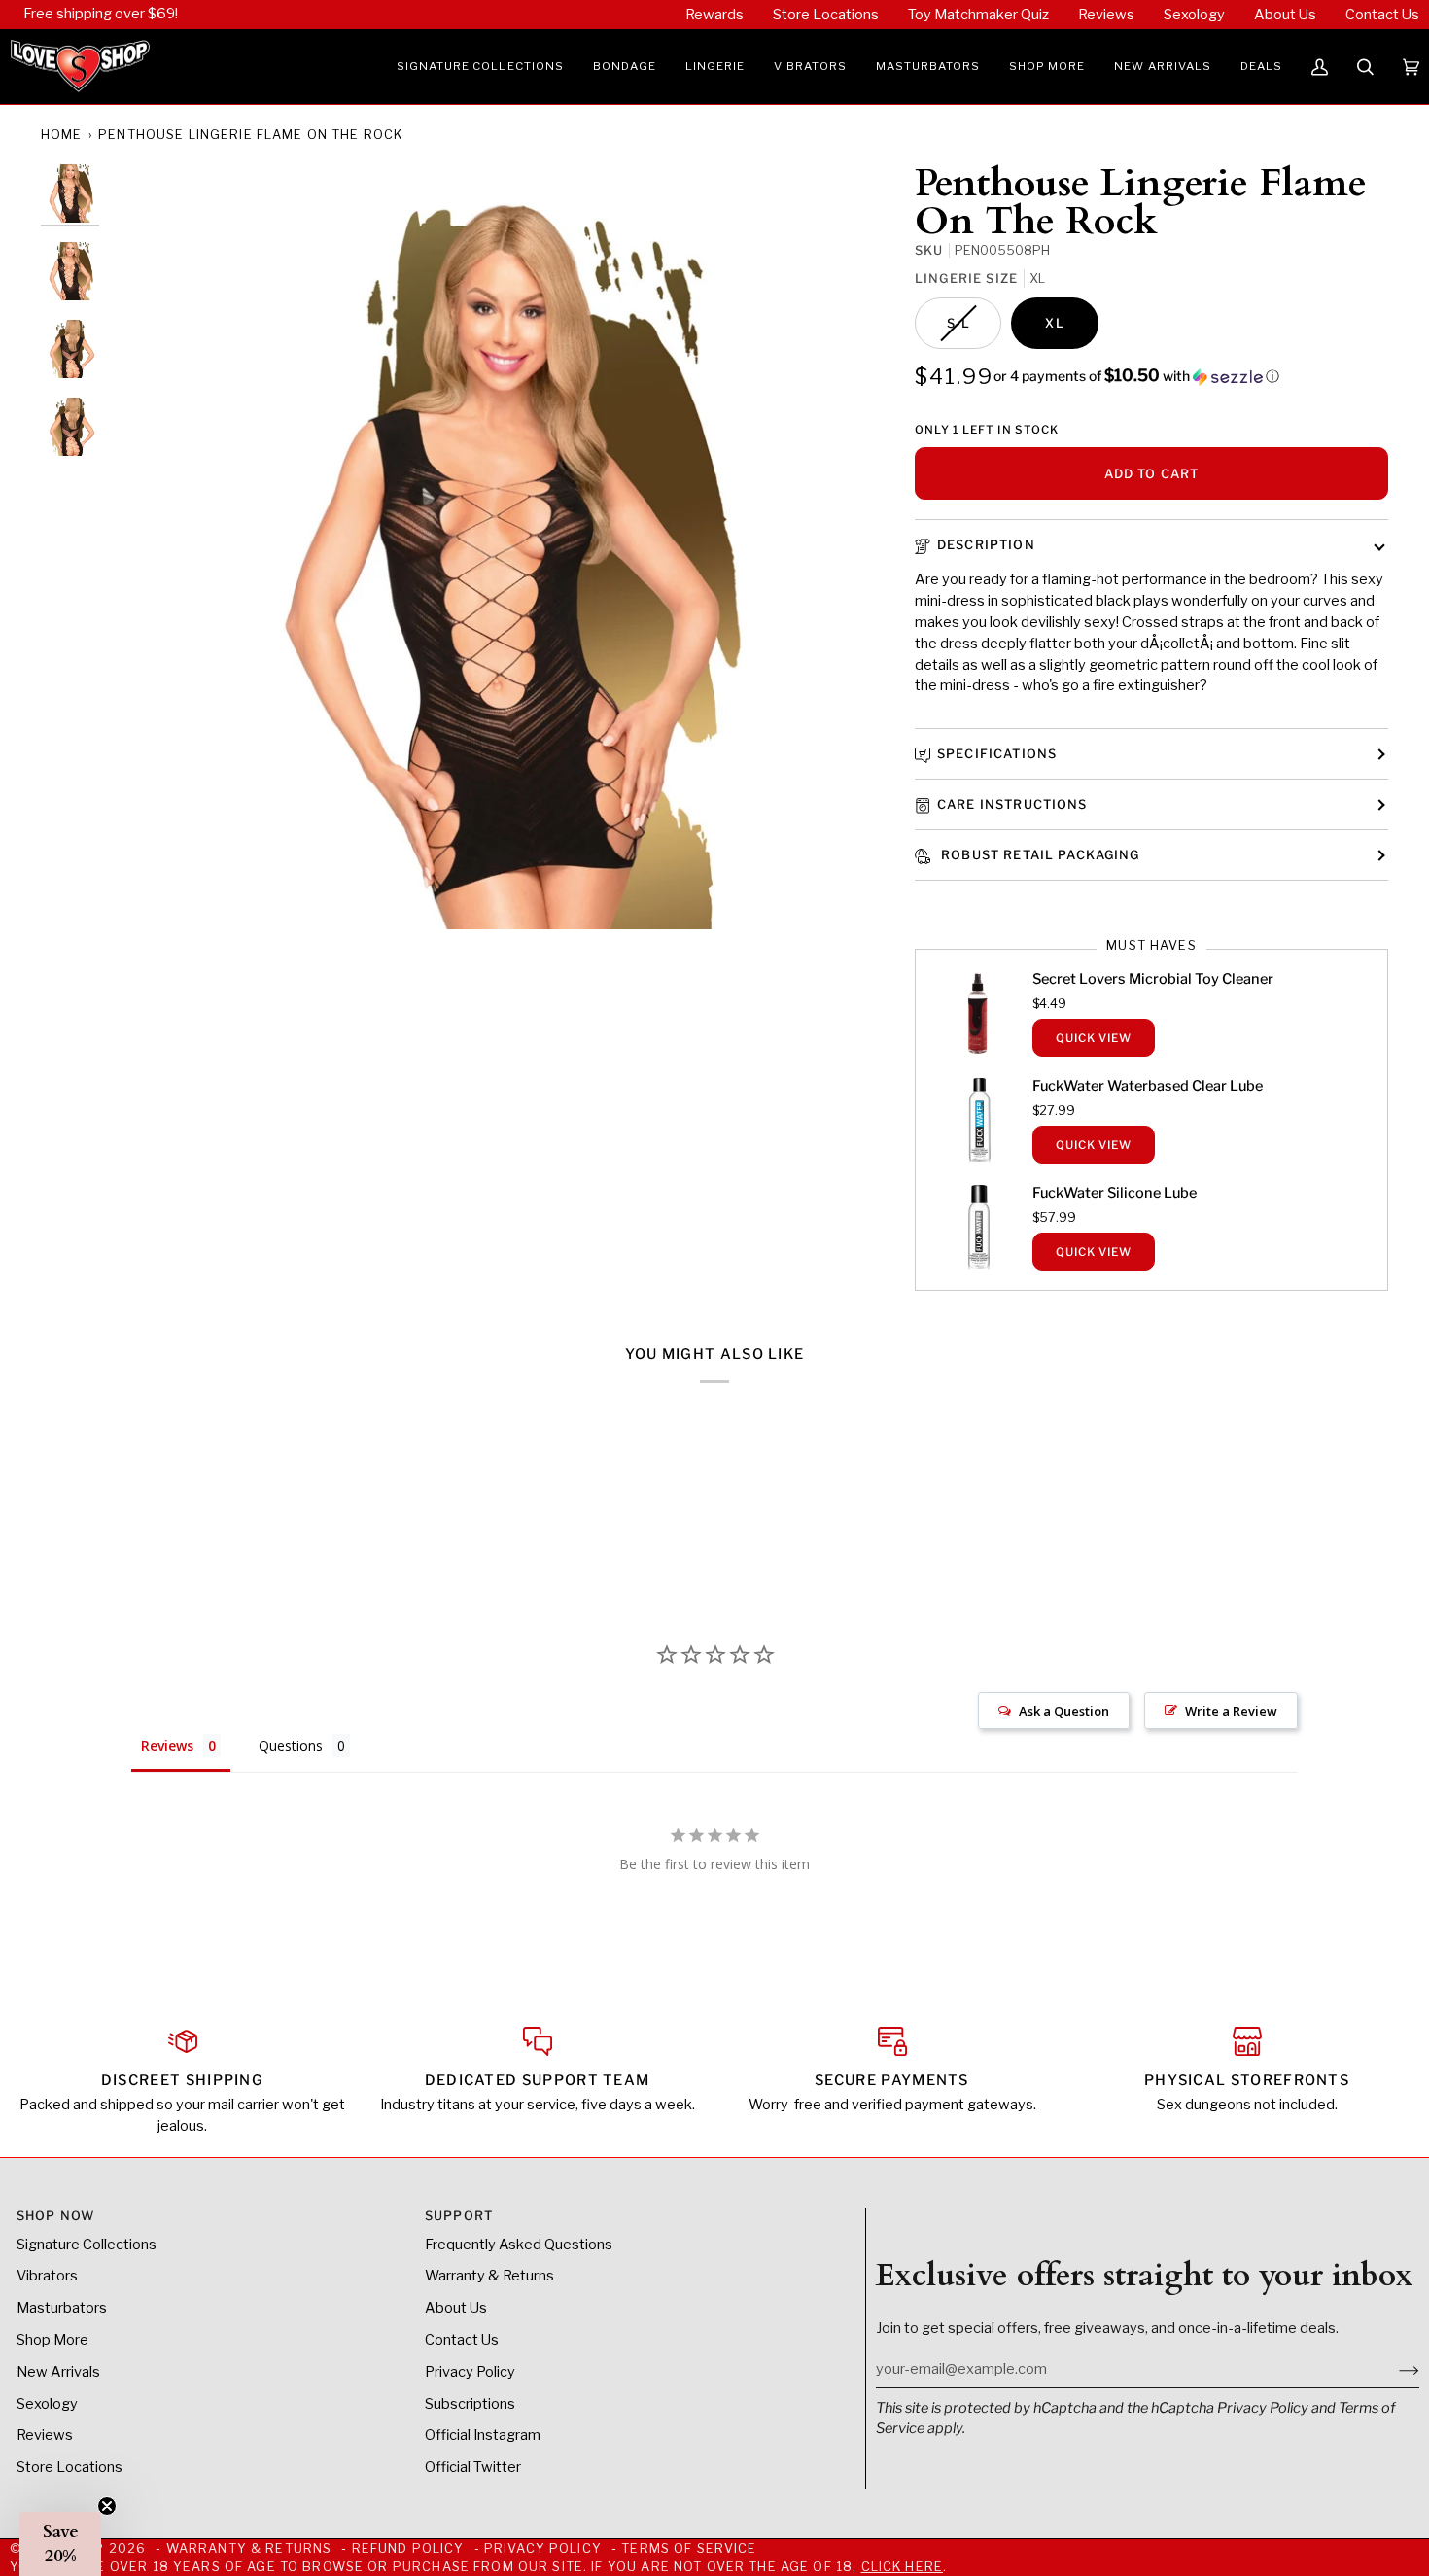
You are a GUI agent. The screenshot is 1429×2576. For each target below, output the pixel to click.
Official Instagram (483, 2435)
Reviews (45, 2435)
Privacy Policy (1263, 2408)
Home (62, 135)
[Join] (1394, 2369)
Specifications (997, 754)
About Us (456, 2308)
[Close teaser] (107, 2506)
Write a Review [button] (1231, 1711)
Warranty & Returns (489, 2276)
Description (986, 545)
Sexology (47, 2404)
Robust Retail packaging (1039, 855)
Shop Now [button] (55, 2216)
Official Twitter (473, 2467)
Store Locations (70, 2467)
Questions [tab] (291, 1745)
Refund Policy (408, 2548)
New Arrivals (58, 2372)
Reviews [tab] (167, 1745)
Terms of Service (689, 2548)
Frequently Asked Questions (519, 2245)
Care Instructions (1012, 804)
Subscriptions (470, 2404)
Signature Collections (87, 2245)
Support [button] (459, 2216)
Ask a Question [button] (1064, 1711)
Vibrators (47, 2276)
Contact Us (462, 2340)
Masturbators (62, 2308)
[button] (480, 67)
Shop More (52, 2340)
